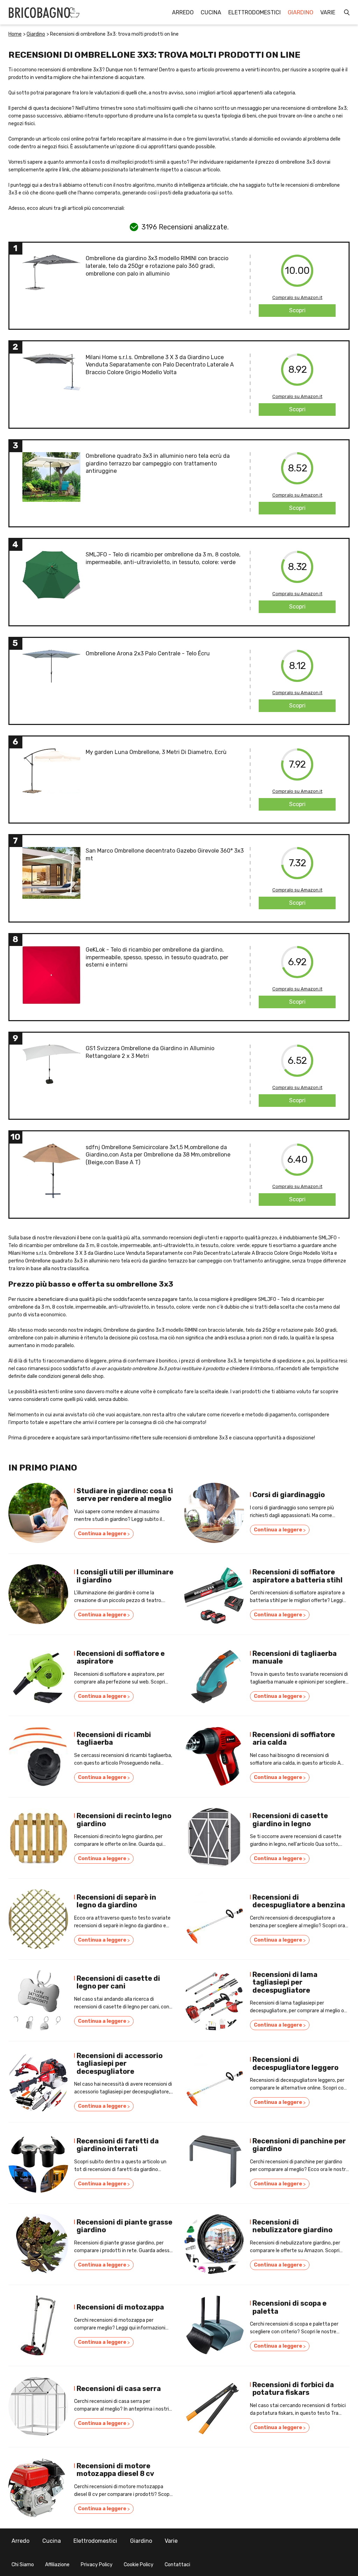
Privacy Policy (97, 2565)
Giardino (300, 12)
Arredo (183, 12)
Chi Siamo (23, 2565)
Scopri (297, 310)
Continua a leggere (104, 1534)
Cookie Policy (139, 2565)
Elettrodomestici (255, 12)
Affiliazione (57, 2565)
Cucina (211, 12)
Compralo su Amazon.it (297, 297)
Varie (328, 12)
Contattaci (177, 2565)
